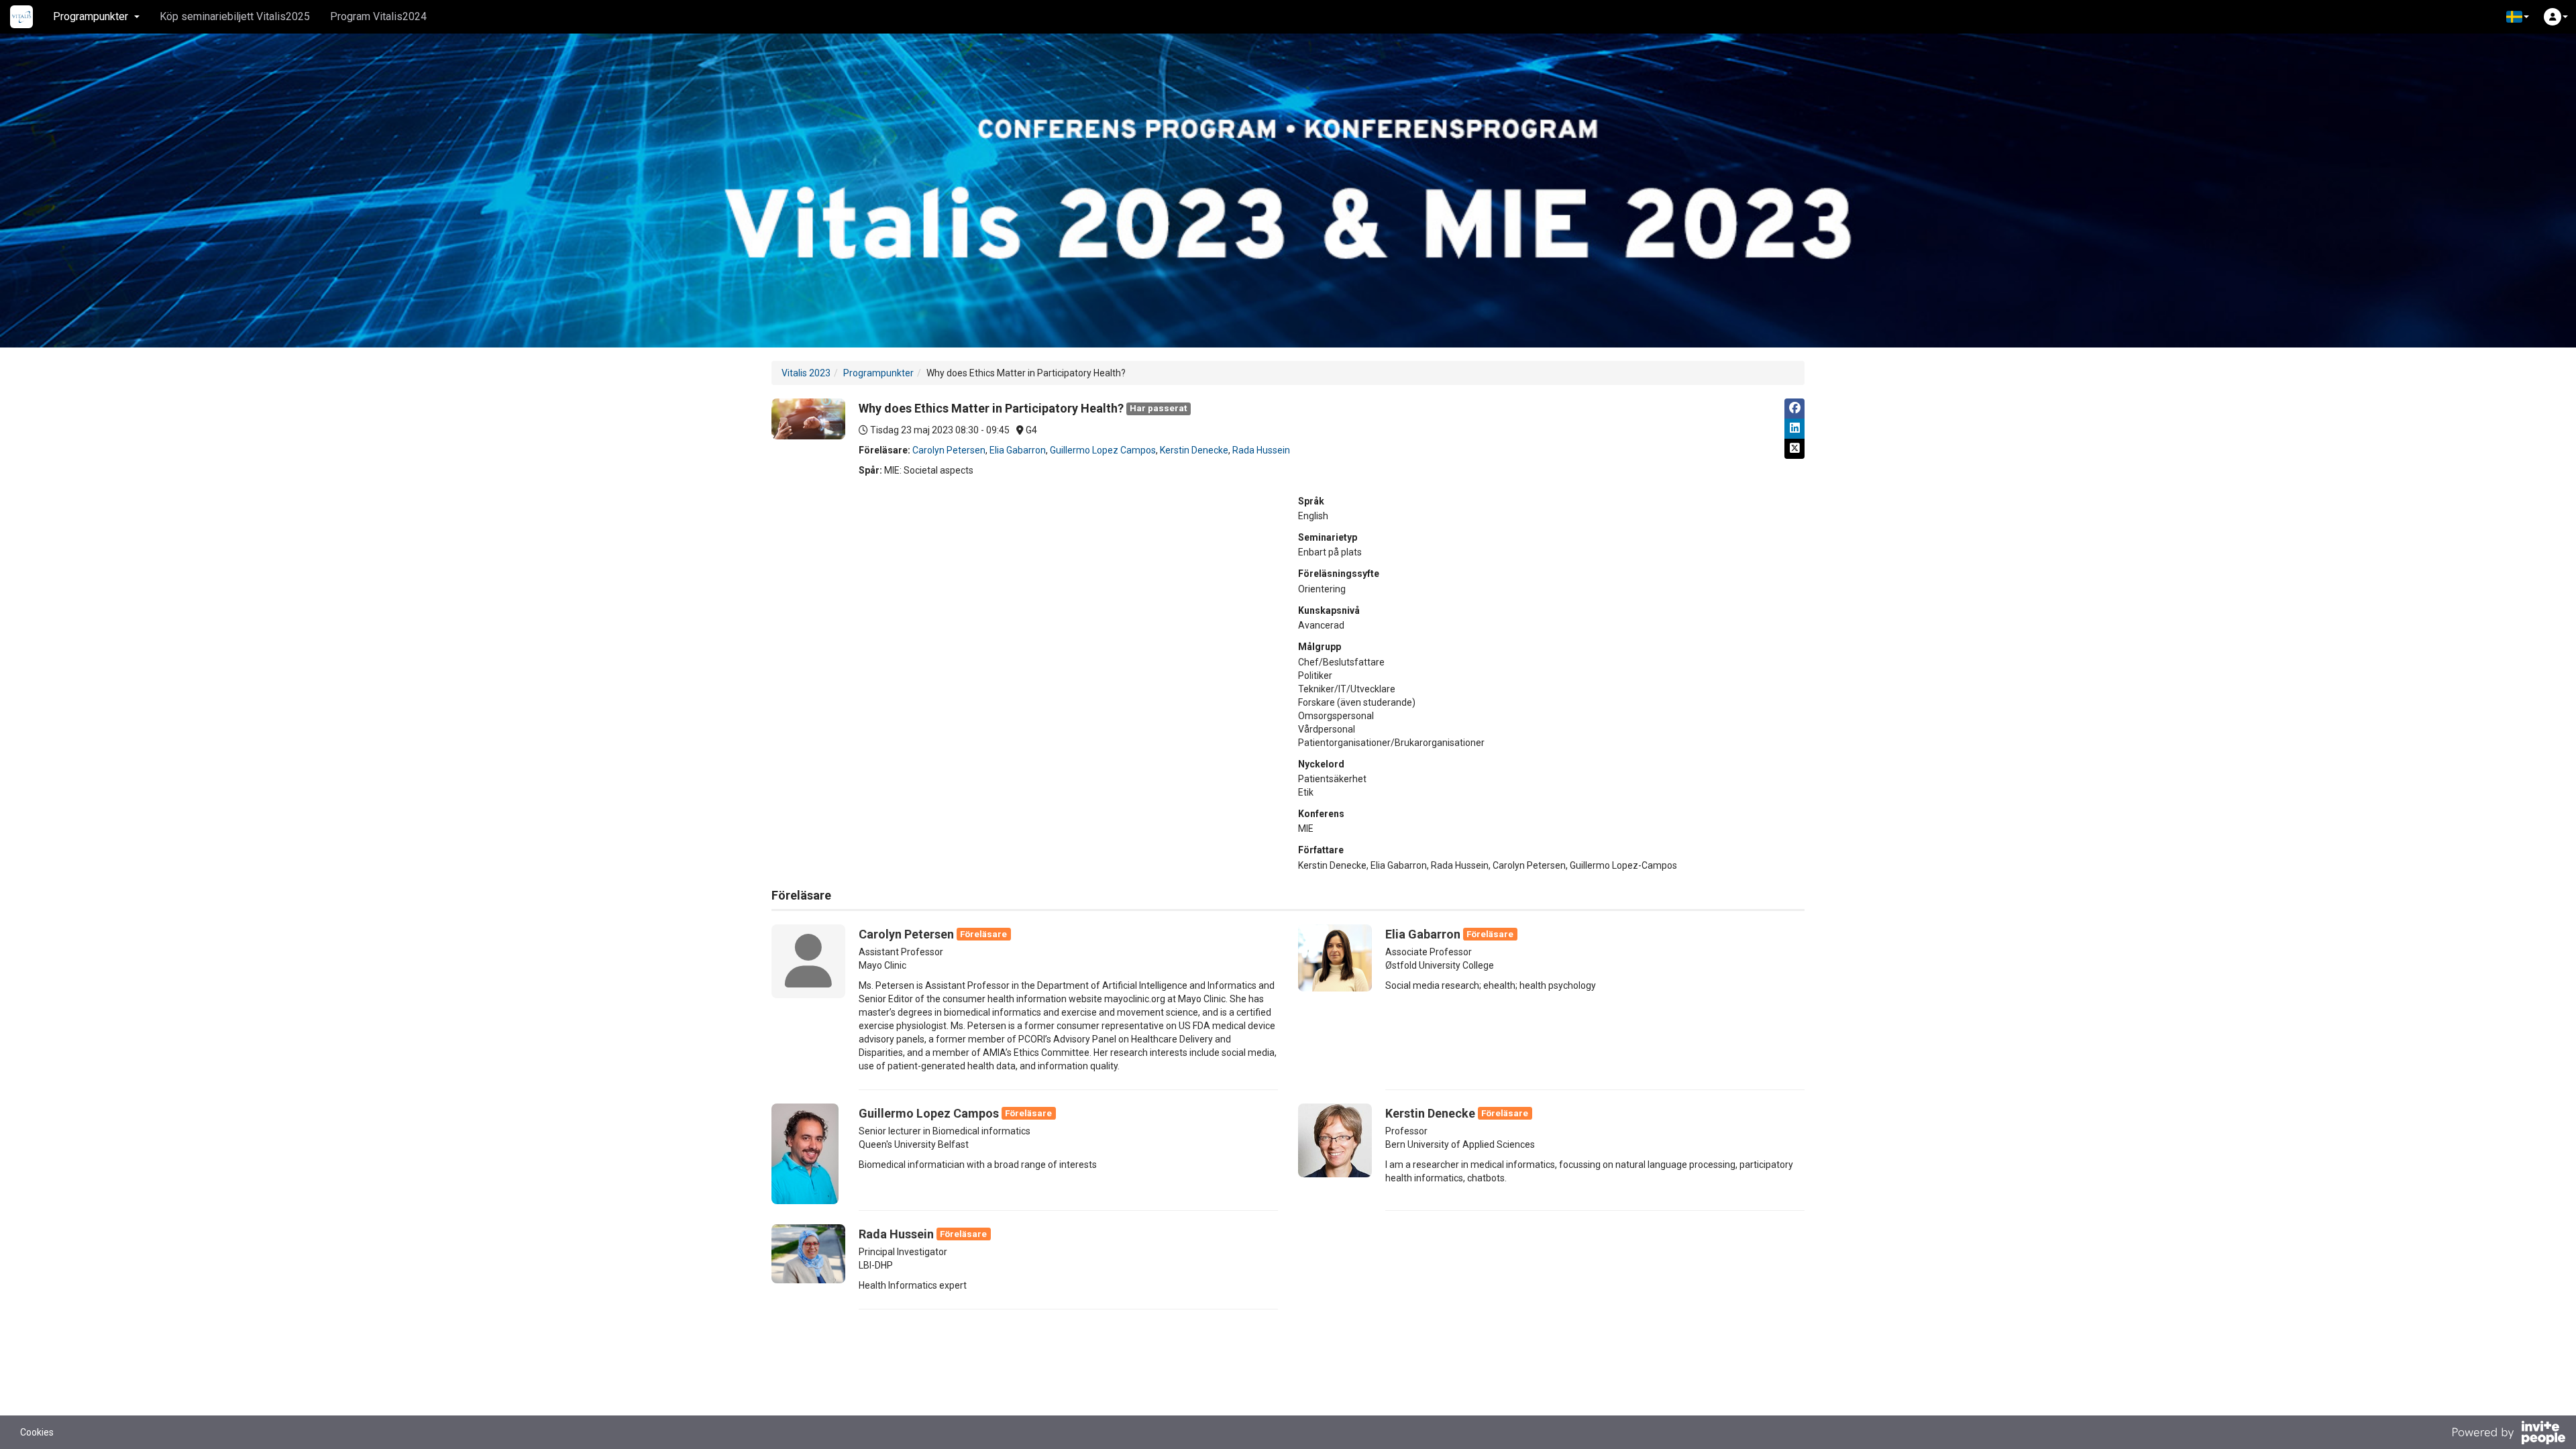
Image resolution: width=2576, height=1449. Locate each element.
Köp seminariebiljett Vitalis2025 (235, 16)
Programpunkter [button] (91, 16)
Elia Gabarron (1018, 450)
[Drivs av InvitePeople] (2508, 1434)
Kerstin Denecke (1194, 450)
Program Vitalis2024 (378, 16)
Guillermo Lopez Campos (1103, 450)
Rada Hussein (1261, 450)
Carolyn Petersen (949, 450)
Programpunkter (878, 373)
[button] (2518, 17)
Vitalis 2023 (806, 373)
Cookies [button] (37, 1432)
